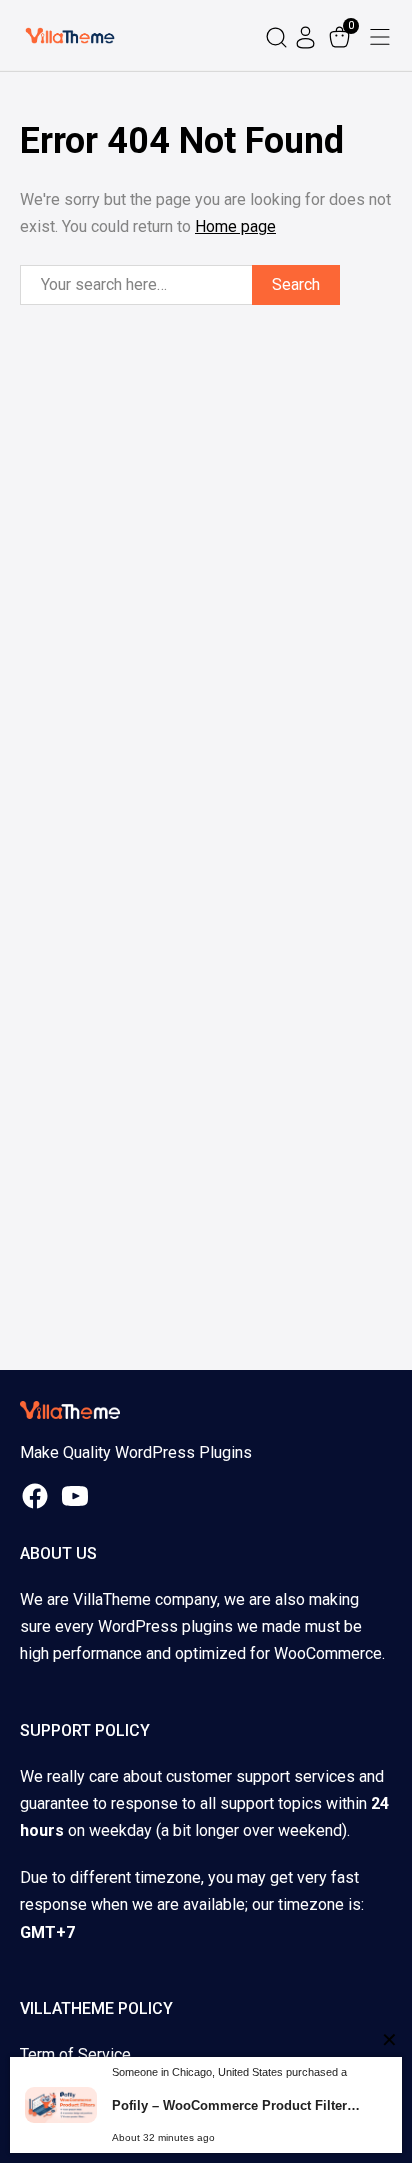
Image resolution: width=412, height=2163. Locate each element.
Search (296, 284)
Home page (235, 226)
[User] (308, 35)
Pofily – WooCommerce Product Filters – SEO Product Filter (238, 2105)
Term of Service (75, 2054)
